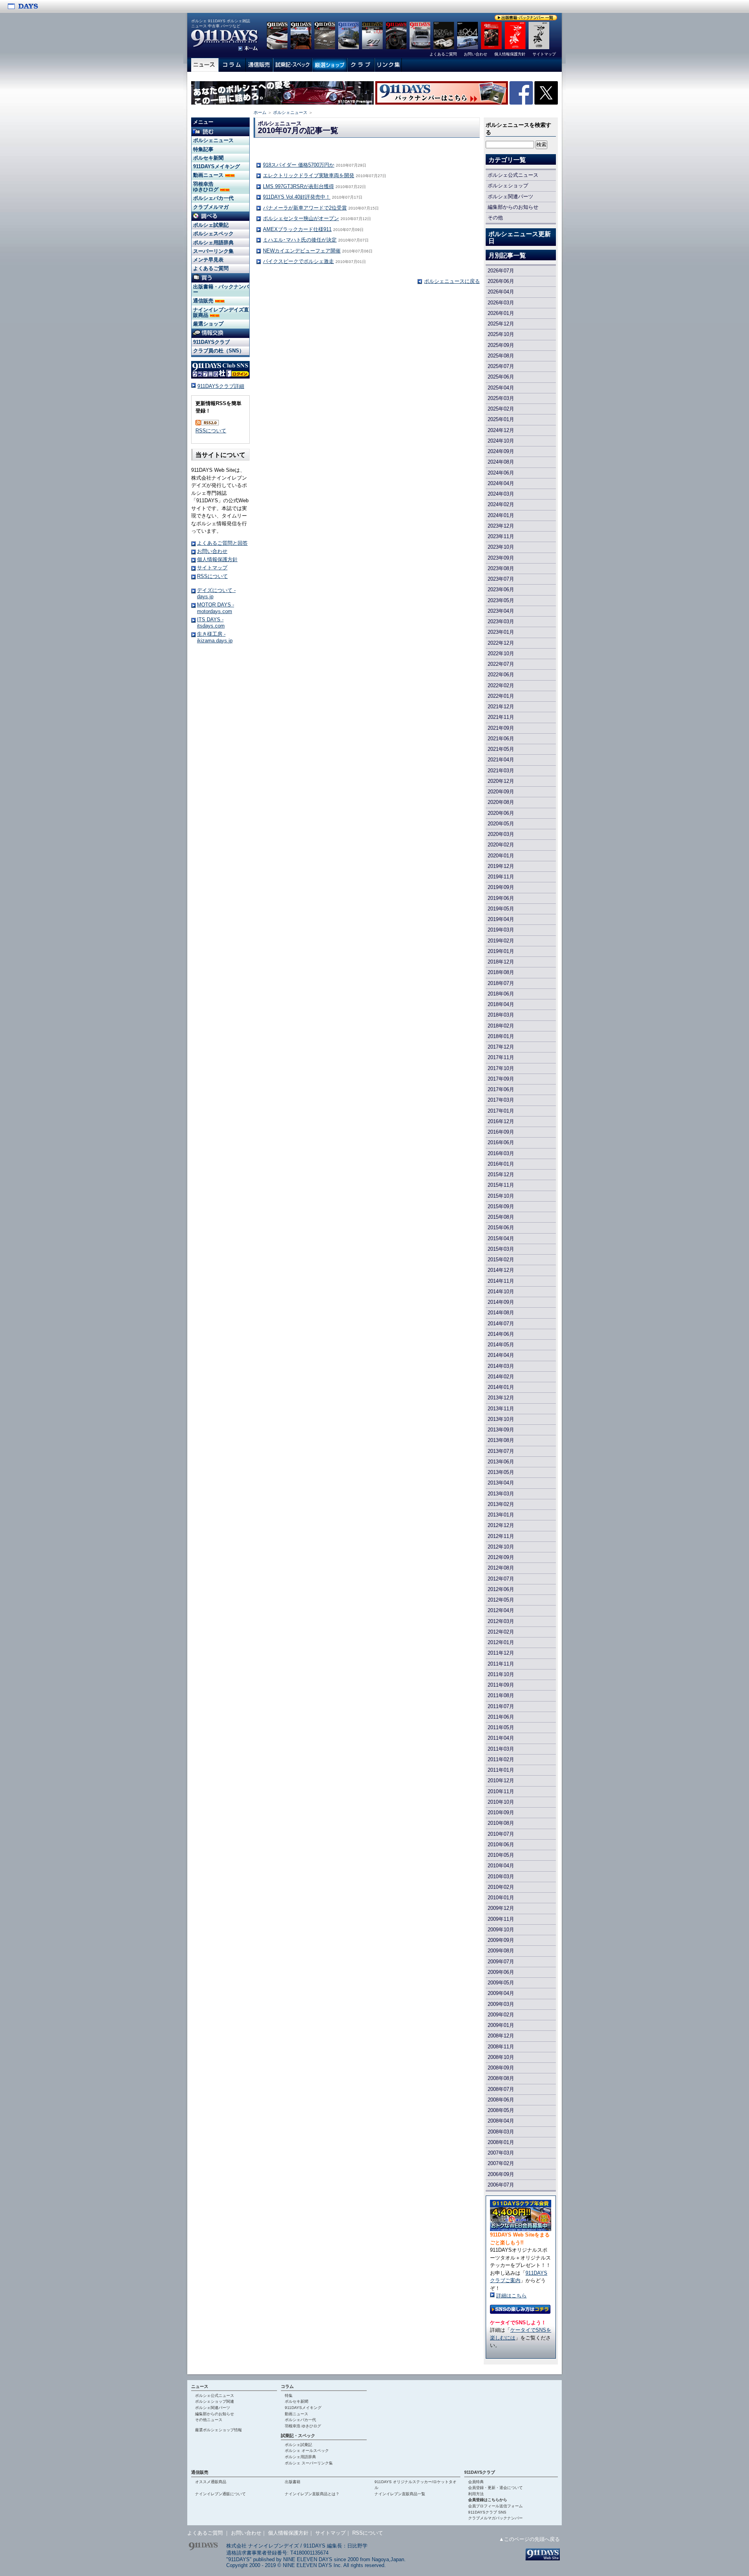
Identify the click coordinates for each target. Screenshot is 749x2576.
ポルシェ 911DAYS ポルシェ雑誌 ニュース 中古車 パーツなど (221, 23)
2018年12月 (501, 962)
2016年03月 (501, 1153)
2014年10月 (501, 1292)
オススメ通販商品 (211, 2482)
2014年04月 (501, 1355)
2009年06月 (501, 1972)
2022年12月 (501, 643)
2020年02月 (501, 845)
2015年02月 (501, 1260)
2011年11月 (501, 1664)
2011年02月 (501, 1759)
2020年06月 (501, 813)
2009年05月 (501, 1983)
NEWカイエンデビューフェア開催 (302, 251)
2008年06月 (501, 2100)
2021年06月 (501, 739)
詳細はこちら (511, 2296)
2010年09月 (501, 1812)
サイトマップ (212, 568)
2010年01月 (501, 1898)
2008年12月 (501, 2036)
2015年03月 (501, 1249)
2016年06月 (501, 1142)
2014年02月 (501, 1377)
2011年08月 (501, 1695)
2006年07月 (501, 2185)
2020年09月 (501, 792)
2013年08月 (501, 1440)
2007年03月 (501, 2153)
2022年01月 (501, 696)
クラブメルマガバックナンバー (495, 2518)
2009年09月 (501, 1940)
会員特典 (476, 2482)
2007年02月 (501, 2163)
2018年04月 (501, 1004)
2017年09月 (501, 1079)
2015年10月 (501, 1196)
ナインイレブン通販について (220, 2494)
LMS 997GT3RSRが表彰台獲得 (298, 186)
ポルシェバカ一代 (213, 198)
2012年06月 (501, 1589)
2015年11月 (501, 1185)
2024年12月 (501, 430)
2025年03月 (501, 398)
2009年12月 (501, 1908)
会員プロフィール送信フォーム (495, 2506)
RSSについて (211, 431)
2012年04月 (501, 1610)
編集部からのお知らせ (513, 207)
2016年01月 (501, 1164)
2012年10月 (501, 1547)
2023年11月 (501, 536)
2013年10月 (501, 1419)
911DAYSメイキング (217, 166)
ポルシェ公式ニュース (513, 175)
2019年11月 (501, 877)
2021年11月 (501, 717)
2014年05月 (501, 1345)
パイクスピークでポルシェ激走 (298, 261)
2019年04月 (501, 919)
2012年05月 (501, 1600)
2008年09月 (501, 2068)
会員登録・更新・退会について (495, 2488)
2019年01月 (501, 951)
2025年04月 (501, 388)
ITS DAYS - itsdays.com (211, 623)
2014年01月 (501, 1387)
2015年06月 (501, 1228)
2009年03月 (501, 2004)
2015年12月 (501, 1174)
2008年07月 (501, 2089)
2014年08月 (501, 1313)
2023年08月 (501, 568)
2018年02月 (501, 1026)
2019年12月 (501, 866)
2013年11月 (501, 1409)
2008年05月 (501, 2110)
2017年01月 (501, 1111)
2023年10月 (501, 547)
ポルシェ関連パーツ (510, 196)
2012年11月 (501, 1536)
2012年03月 (501, 1621)
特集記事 (203, 149)
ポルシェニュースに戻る (452, 281)
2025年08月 (501, 356)
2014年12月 (501, 1270)
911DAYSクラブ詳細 (221, 386)
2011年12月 (501, 1653)
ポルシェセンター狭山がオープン (301, 218)
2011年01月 (501, 1770)
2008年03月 (501, 2132)
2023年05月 (501, 600)
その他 (495, 218)
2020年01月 (501, 856)
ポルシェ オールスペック (307, 2451)
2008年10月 (501, 2057)
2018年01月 (501, 1036)
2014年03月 (501, 1366)
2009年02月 (501, 2015)
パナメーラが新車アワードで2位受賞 (305, 208)
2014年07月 (501, 1324)
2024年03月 (501, 494)
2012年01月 (501, 1642)
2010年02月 (501, 1887)
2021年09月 (501, 728)
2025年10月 (501, 334)
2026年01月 (501, 313)
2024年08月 (501, 462)
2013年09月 (501, 1430)
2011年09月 (501, 1685)
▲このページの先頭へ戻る (529, 2539)
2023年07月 (501, 579)
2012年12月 (501, 1525)
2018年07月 (501, 983)
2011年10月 (501, 1674)
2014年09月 (501, 1302)
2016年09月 (501, 1132)
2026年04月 (501, 292)
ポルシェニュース (290, 112)
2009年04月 (501, 1993)
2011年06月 (501, 1717)
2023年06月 (501, 589)
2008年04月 (501, 2121)
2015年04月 (501, 1238)
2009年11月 (501, 1919)
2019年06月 (501, 898)
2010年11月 (501, 1791)
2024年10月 (501, 441)
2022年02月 (501, 685)
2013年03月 (501, 1494)
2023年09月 (501, 558)
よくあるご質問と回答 (222, 543)
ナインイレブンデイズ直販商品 (221, 312)
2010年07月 (501, 1834)
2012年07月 (501, 1579)
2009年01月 (501, 2025)
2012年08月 (501, 1568)
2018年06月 (501, 994)
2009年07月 (501, 1962)
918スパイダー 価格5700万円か (299, 165)
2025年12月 (501, 324)
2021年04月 (501, 760)
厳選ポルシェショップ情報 (218, 2430)
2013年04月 (501, 1483)
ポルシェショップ (508, 186)
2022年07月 (501, 664)
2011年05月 (501, 1727)
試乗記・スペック (298, 2436)
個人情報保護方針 (217, 559)
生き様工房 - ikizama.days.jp (215, 637)
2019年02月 (501, 941)
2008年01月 (501, 2142)
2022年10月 (501, 653)
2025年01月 (501, 419)
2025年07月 (501, 366)
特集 (289, 2396)
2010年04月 (501, 1866)
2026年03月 (501, 303)
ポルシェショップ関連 (215, 2401)
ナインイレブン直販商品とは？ (312, 2494)
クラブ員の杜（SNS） (219, 351)
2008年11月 (501, 2047)
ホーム (260, 112)
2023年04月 (501, 611)
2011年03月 (501, 1749)
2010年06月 (501, 1844)
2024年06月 (501, 473)
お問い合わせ (212, 551)
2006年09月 (501, 2174)
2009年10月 (501, 1930)
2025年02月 (501, 409)
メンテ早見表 (208, 260)
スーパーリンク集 (213, 251)
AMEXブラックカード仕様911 (297, 229)
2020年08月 (501, 802)
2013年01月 (501, 1515)
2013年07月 (501, 1451)
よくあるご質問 (211, 268)
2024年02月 (501, 504)
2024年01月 (501, 515)
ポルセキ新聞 (208, 158)
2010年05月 (501, 1855)
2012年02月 (501, 1632)
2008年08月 (501, 2078)
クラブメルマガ (211, 207)
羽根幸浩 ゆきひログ (207, 187)
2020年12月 (501, 781)
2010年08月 (501, 1823)
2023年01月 (501, 632)
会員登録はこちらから (488, 2500)
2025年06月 (501, 377)
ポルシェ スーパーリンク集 (309, 2463)
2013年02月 (501, 1504)
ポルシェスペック (213, 234)
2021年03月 (501, 771)
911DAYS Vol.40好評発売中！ (297, 197)
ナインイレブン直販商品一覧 (400, 2494)
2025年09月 (501, 345)
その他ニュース (209, 2420)
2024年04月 (501, 483)
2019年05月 (501, 909)
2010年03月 (501, 1876)
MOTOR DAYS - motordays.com (216, 608)
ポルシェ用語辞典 (213, 243)
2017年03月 (501, 1100)
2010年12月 (501, 1780)
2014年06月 (501, 1334)
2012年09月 (501, 1557)
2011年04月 (501, 1738)
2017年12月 (501, 1047)
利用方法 (476, 2494)
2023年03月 (501, 621)
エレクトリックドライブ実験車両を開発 (309, 175)
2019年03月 (501, 930)
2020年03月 (501, 834)
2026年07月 (501, 271)
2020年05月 (501, 824)
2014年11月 (501, 1281)
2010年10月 (501, 1802)
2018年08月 (501, 972)
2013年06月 (501, 1462)
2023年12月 (501, 526)
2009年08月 (501, 1951)
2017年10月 (501, 1068)
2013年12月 (501, 1398)
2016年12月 (501, 1121)
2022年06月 (501, 675)
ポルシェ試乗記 (211, 225)
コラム (287, 2386)
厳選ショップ (208, 324)
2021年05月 (501, 749)
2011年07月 (501, 1706)
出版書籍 (293, 2482)
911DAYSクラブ (211, 342)
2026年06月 (501, 281)
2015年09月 (501, 1206)
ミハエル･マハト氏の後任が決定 (300, 240)
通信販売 (204, 301)
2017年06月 (501, 1089)
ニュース (200, 2386)
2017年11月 (501, 1057)
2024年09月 (501, 451)
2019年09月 (501, 887)
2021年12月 (501, 707)
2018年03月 (501, 1015)
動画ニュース (209, 175)
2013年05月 (501, 1472)
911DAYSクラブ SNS (487, 2512)
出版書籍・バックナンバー (221, 289)
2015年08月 (501, 1217)
